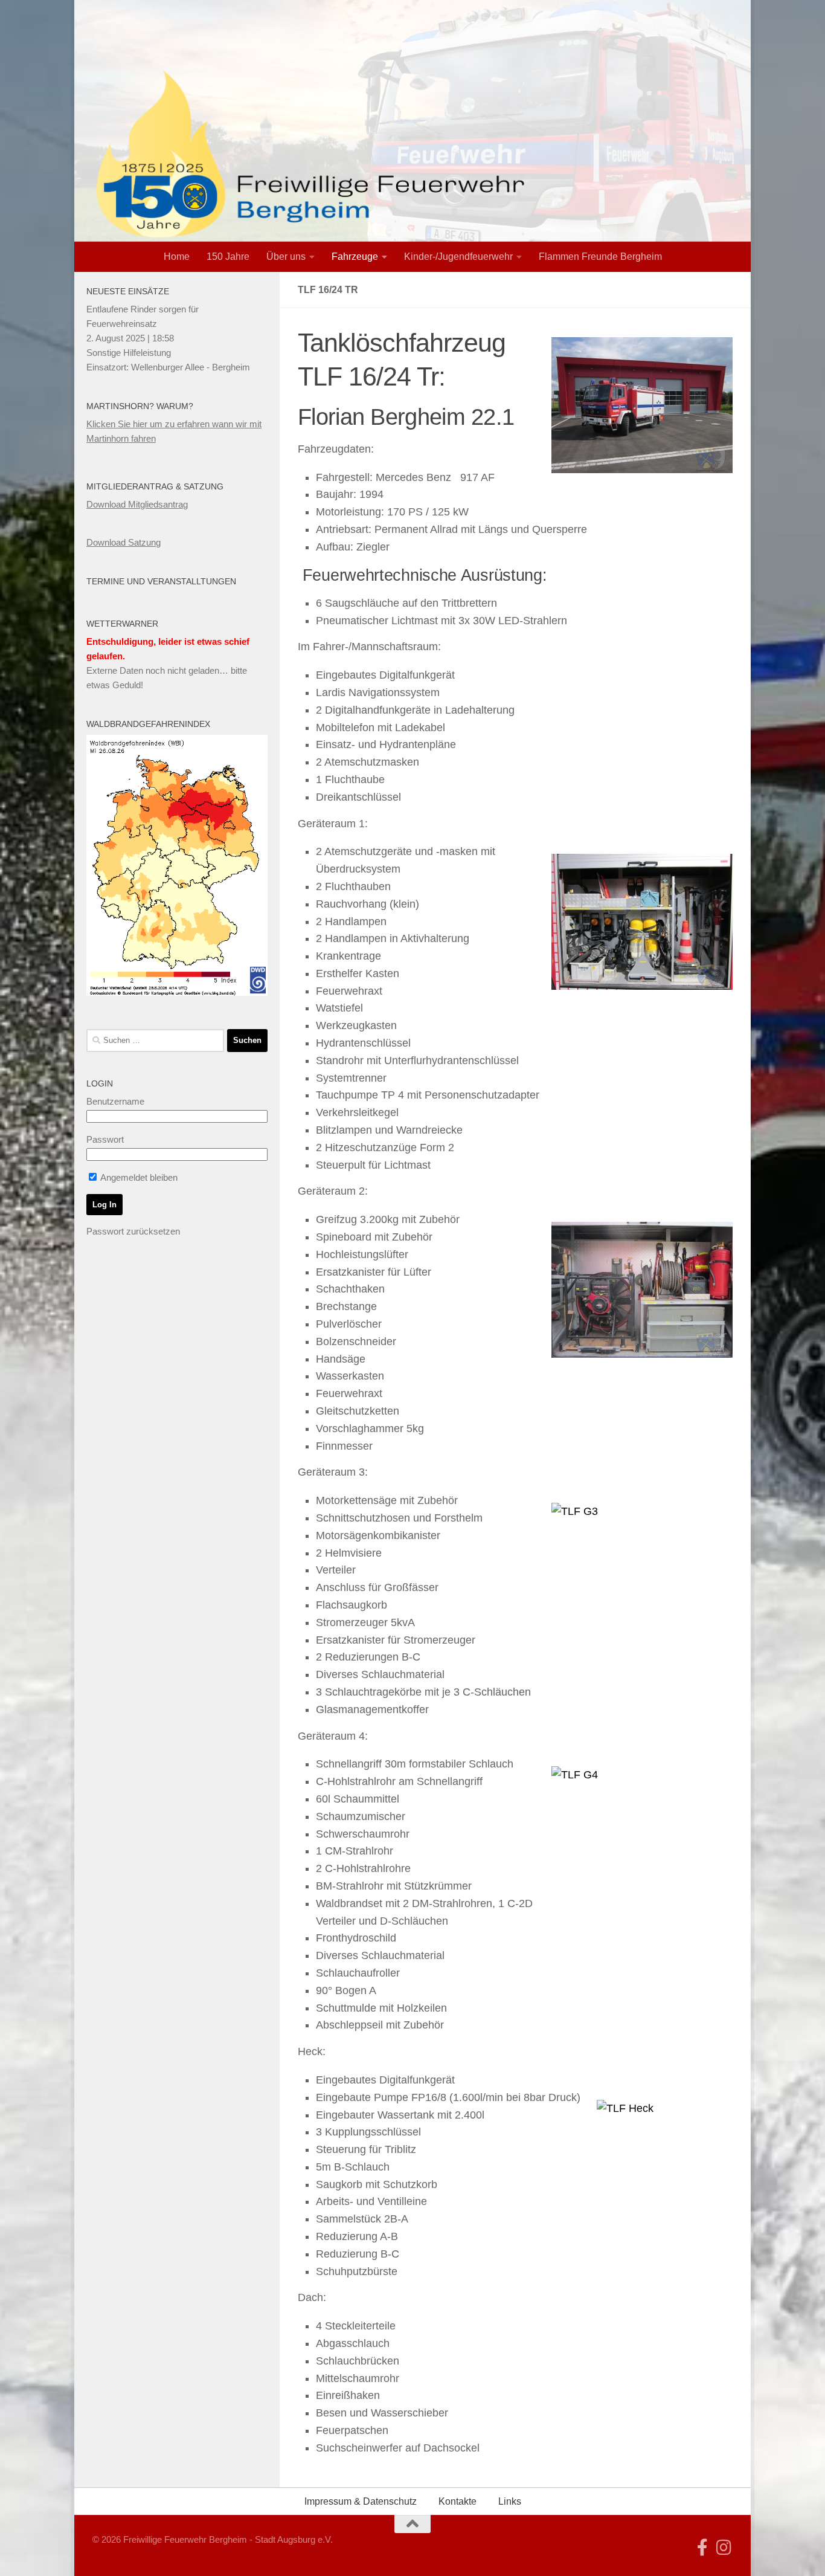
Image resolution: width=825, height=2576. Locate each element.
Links (510, 2501)
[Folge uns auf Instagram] (724, 2548)
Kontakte (457, 2501)
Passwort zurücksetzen (133, 1231)
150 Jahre (228, 257)
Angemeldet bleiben (138, 1177)
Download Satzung (124, 542)
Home (177, 257)
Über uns (286, 257)
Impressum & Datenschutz (361, 2501)
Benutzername (115, 1101)
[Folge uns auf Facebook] (702, 2548)
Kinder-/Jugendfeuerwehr (458, 257)
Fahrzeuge (355, 257)
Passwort (105, 1139)
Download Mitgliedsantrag (137, 504)
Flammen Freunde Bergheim (600, 257)
